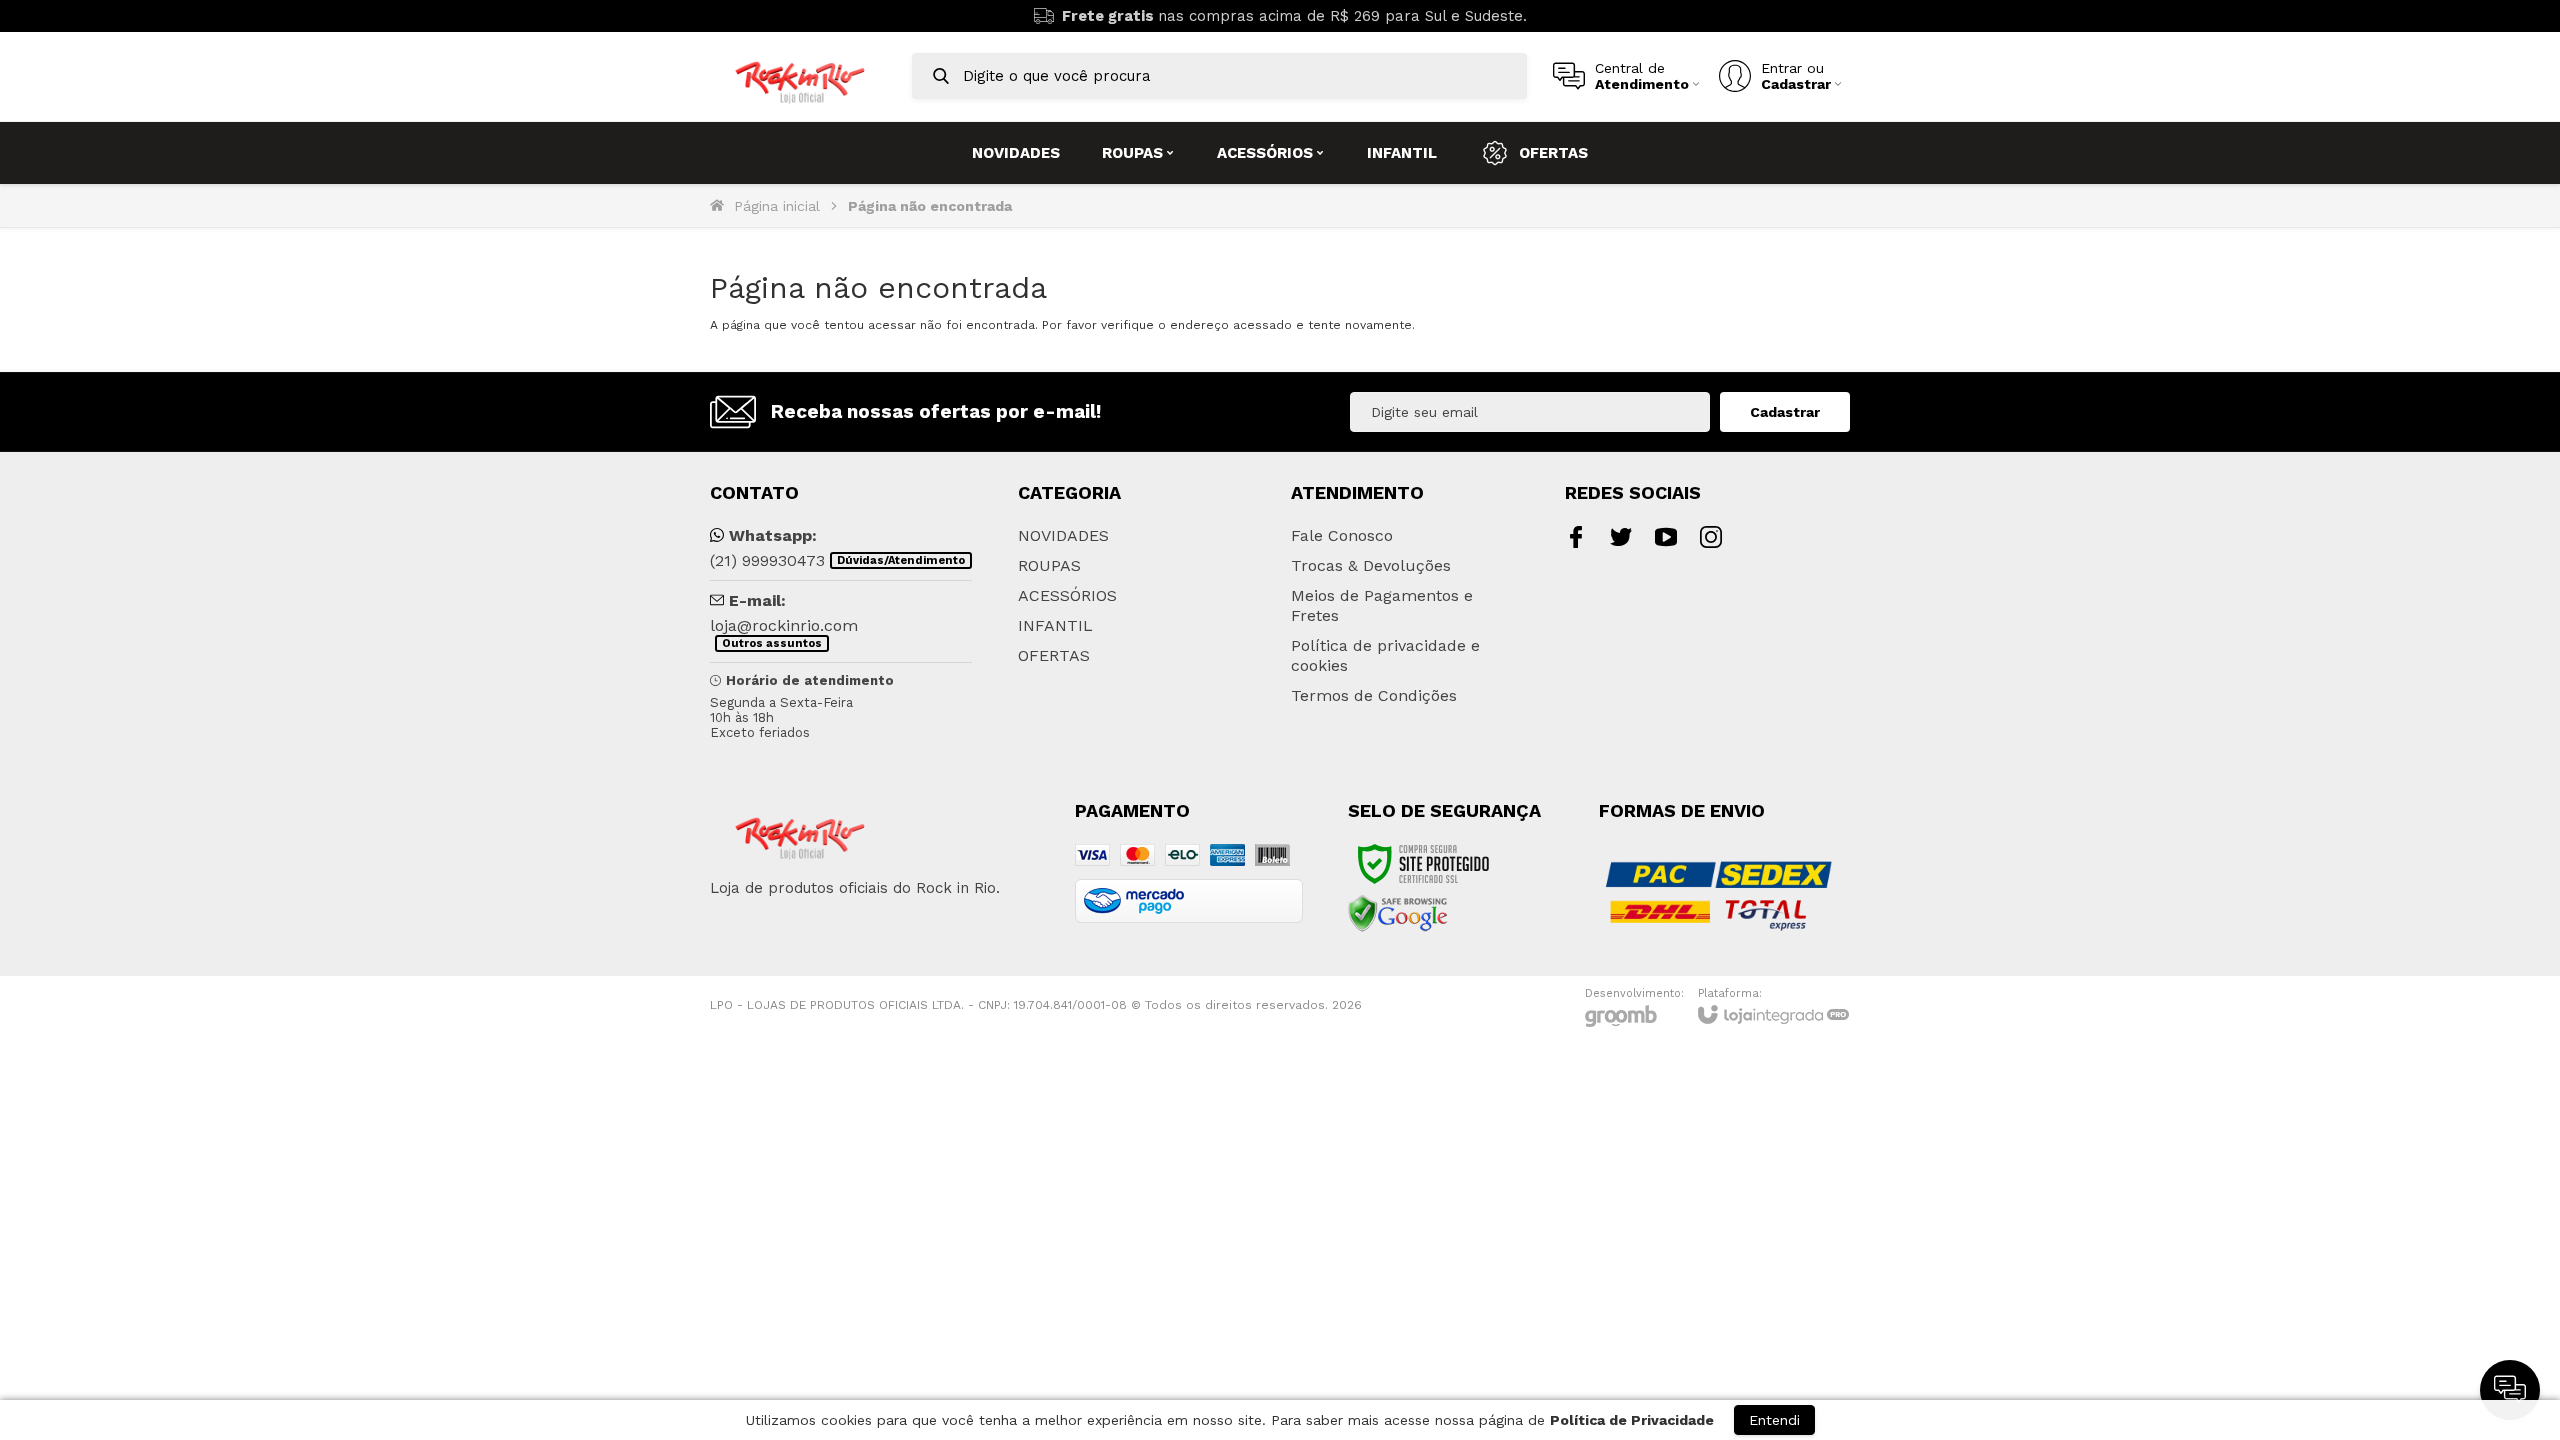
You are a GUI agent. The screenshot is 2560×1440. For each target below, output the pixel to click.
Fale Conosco (1342, 535)
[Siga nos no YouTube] (1666, 537)
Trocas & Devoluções (1371, 565)
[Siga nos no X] (1621, 537)
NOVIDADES (1063, 535)
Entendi (1774, 1420)
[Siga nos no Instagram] (1711, 537)
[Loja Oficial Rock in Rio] (800, 76)
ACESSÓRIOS (1067, 595)
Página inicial (777, 206)
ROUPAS (1049, 565)
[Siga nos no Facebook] (1576, 537)
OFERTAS (1054, 655)
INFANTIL (1055, 625)
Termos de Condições (1374, 695)
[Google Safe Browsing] (1398, 912)
